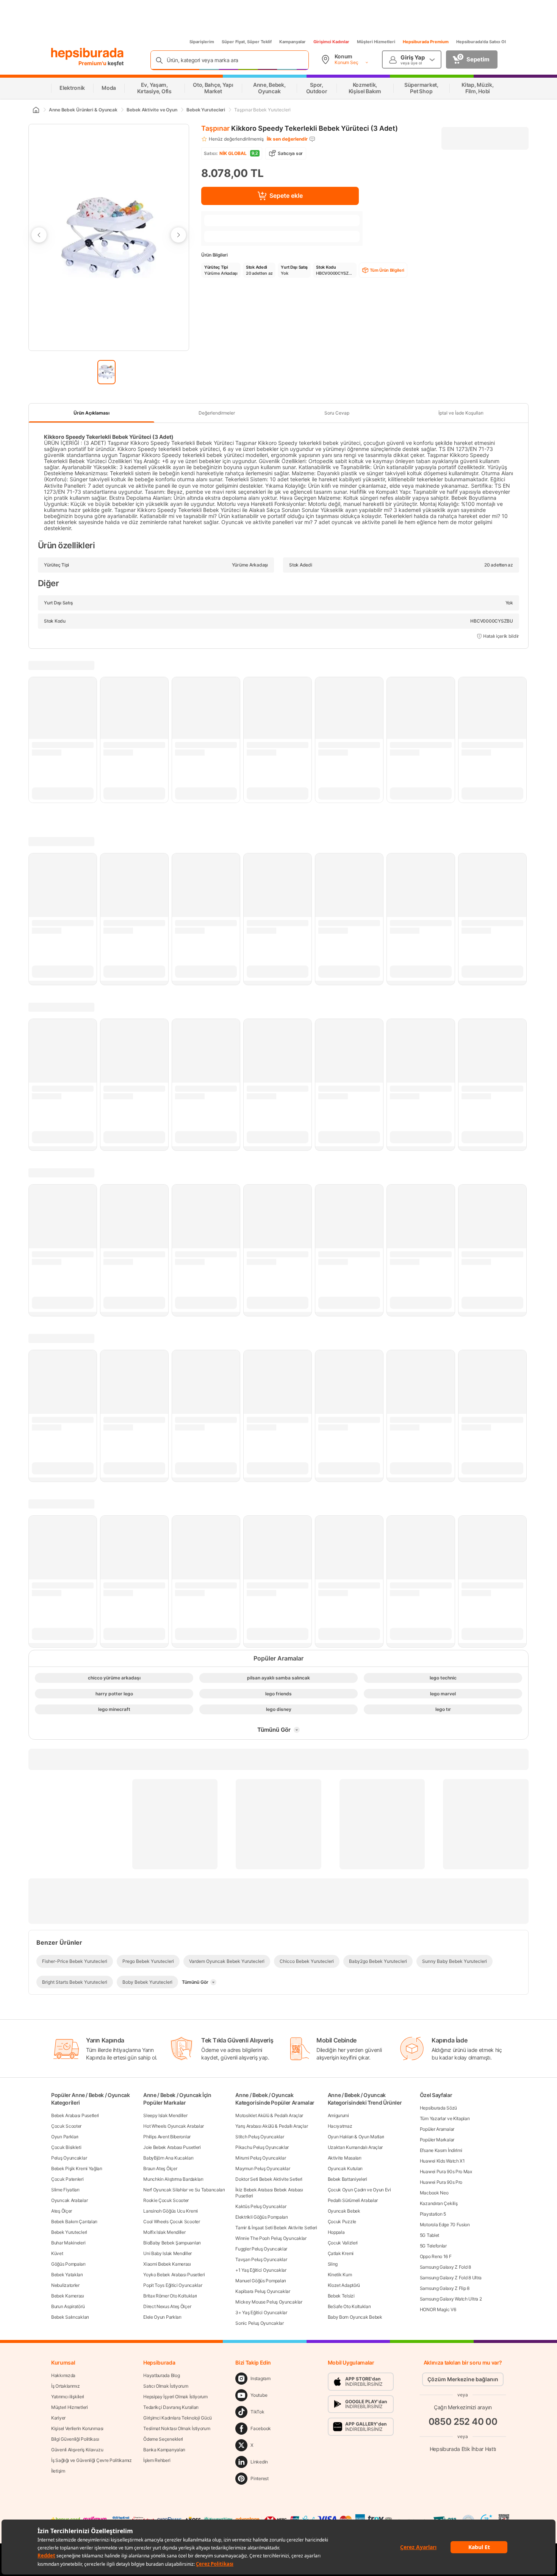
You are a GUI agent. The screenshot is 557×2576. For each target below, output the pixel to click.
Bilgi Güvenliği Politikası (75, 2439)
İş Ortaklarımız (66, 2386)
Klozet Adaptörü (344, 2285)
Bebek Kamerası (68, 2296)
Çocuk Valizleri (343, 2243)
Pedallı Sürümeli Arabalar (353, 2200)
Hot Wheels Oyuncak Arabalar (174, 2126)
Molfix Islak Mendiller (164, 2232)
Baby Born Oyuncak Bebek (355, 2317)
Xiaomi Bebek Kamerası (167, 2264)
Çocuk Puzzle (342, 2222)
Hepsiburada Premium (426, 42)
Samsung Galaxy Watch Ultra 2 (451, 2299)
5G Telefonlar (433, 2246)
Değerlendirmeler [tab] (217, 413)
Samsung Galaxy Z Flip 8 (445, 2288)
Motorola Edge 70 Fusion (445, 2225)
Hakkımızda (63, 2375)
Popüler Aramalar (437, 2129)
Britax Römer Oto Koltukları (170, 2296)
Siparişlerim (202, 42)
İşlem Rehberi (157, 2460)
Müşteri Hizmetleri (376, 42)
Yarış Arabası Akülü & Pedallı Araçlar (271, 2126)
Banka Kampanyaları (164, 2450)
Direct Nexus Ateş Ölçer (167, 2306)
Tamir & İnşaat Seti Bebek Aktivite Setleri (276, 2228)
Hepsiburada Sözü (438, 2108)
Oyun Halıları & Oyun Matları (356, 2137)
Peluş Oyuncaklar (69, 2158)
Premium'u (93, 63)
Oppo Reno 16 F (436, 2256)
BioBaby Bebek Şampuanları (172, 2243)
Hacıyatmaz (340, 2126)
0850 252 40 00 (463, 2421)
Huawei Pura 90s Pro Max (446, 2171)
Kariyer (58, 2418)
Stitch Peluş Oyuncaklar (260, 2137)
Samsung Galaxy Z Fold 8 (445, 2267)
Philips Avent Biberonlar (167, 2137)
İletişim (58, 2471)
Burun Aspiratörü (68, 2306)
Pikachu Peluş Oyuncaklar (262, 2147)
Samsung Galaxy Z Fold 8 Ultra (451, 2278)
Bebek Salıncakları (70, 2317)
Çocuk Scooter (66, 2126)
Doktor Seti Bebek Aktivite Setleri (269, 2179)
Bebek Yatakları (67, 2275)
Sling (333, 2264)
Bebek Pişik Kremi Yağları (77, 2168)
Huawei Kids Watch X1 (442, 2161)
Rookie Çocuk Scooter (166, 2200)
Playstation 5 (433, 2214)
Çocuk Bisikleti (66, 2147)
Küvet (57, 2253)
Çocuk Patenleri (67, 2179)
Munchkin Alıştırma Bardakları (173, 2179)
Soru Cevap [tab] (337, 413)
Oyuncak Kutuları (345, 2168)
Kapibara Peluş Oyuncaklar (263, 2291)
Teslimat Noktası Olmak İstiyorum (177, 2428)
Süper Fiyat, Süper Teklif (247, 42)
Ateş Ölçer (62, 2211)
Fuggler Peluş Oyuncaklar (261, 2249)
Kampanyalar (293, 42)
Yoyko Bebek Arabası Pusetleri (174, 2275)
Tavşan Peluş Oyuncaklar (261, 2259)
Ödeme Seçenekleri (163, 2439)
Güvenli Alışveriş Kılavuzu (77, 2450)
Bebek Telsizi (341, 2296)
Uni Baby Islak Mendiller (167, 2253)
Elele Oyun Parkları (162, 2317)
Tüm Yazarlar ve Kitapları (445, 2118)
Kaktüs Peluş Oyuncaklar (261, 2206)
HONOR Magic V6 (438, 2309)
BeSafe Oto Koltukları (349, 2306)
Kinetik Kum (340, 2275)
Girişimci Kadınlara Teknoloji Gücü (178, 2418)
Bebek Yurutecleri (69, 2232)
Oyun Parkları (65, 2137)
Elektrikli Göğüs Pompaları (261, 2217)
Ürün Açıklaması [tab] (92, 413)
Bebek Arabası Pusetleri (75, 2115)
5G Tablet (429, 2235)
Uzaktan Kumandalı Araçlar (355, 2147)
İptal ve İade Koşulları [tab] (461, 413)
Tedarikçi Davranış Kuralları (171, 2407)
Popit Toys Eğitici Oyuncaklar (173, 2285)
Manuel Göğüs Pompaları (261, 2281)
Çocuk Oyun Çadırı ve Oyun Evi (359, 2190)
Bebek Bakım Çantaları (74, 2222)
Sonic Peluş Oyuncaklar (259, 2323)
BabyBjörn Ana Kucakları (168, 2158)
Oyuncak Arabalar (69, 2200)
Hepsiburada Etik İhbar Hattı (463, 2448)
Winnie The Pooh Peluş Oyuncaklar (271, 2238)
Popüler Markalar (437, 2140)
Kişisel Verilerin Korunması (77, 2428)
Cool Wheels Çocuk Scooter (172, 2222)
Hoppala (336, 2232)
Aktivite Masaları (345, 2158)
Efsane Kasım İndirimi (441, 2150)
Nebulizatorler (65, 2285)
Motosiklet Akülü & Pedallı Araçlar (269, 2115)
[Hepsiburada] (87, 54)
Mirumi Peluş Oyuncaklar (261, 2158)
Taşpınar (215, 128)
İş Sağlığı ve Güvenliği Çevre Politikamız (92, 2460)
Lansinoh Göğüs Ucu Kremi (171, 2211)
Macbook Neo (434, 2193)
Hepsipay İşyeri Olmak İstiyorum (175, 2397)
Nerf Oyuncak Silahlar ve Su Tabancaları (184, 2190)
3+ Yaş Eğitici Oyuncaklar (261, 2312)
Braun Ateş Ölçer (160, 2168)
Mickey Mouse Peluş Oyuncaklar (269, 2302)
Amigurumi (338, 2115)
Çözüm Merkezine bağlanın (463, 2379)
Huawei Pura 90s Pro (441, 2182)
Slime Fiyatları (65, 2190)
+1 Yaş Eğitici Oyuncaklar (261, 2270)
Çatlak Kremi (341, 2253)
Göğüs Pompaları (68, 2264)
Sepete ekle (286, 196)
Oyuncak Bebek (344, 2211)
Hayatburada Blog (161, 2375)
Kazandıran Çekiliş (439, 2203)
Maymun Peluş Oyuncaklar (263, 2168)
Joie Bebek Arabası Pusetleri (172, 2147)
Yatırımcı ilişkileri (68, 2397)
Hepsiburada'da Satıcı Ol (481, 42)
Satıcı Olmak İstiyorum (166, 2386)
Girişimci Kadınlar (331, 42)
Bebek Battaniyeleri (347, 2179)
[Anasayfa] (36, 110)
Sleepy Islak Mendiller (165, 2115)
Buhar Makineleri (68, 2243)
